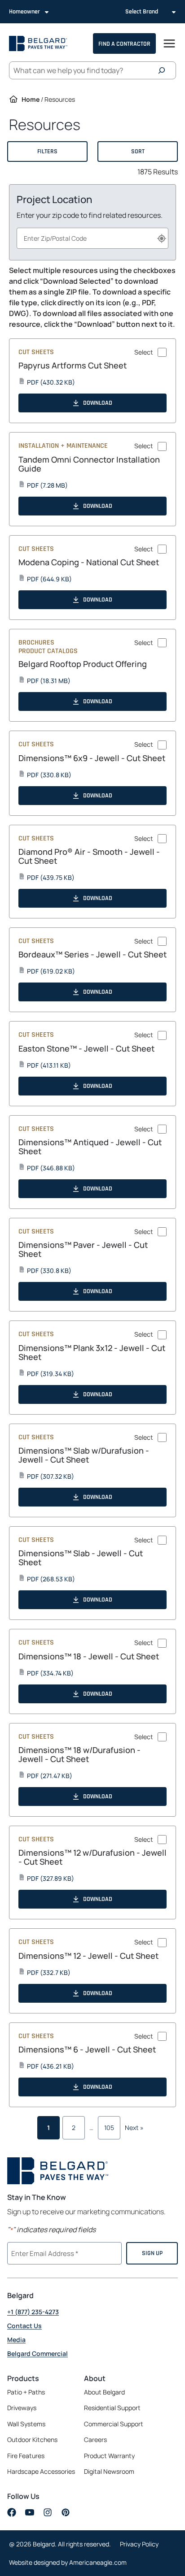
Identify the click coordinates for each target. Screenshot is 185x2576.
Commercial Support (114, 2424)
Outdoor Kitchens (32, 2440)
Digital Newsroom (109, 2471)
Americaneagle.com (98, 2562)
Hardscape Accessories (41, 2471)
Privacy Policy (139, 2544)
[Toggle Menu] (169, 43)
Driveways (22, 2408)
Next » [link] (134, 2128)
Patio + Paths (26, 2392)
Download (98, 403)
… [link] (91, 2128)
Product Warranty (109, 2456)
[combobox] (92, 238)
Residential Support (112, 2408)
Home (31, 99)
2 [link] (74, 2128)
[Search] (164, 70)
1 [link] (48, 2128)
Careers (95, 2440)
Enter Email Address (44, 2252)
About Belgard (104, 2392)
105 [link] (109, 2128)
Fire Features (26, 2456)
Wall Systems (26, 2424)
